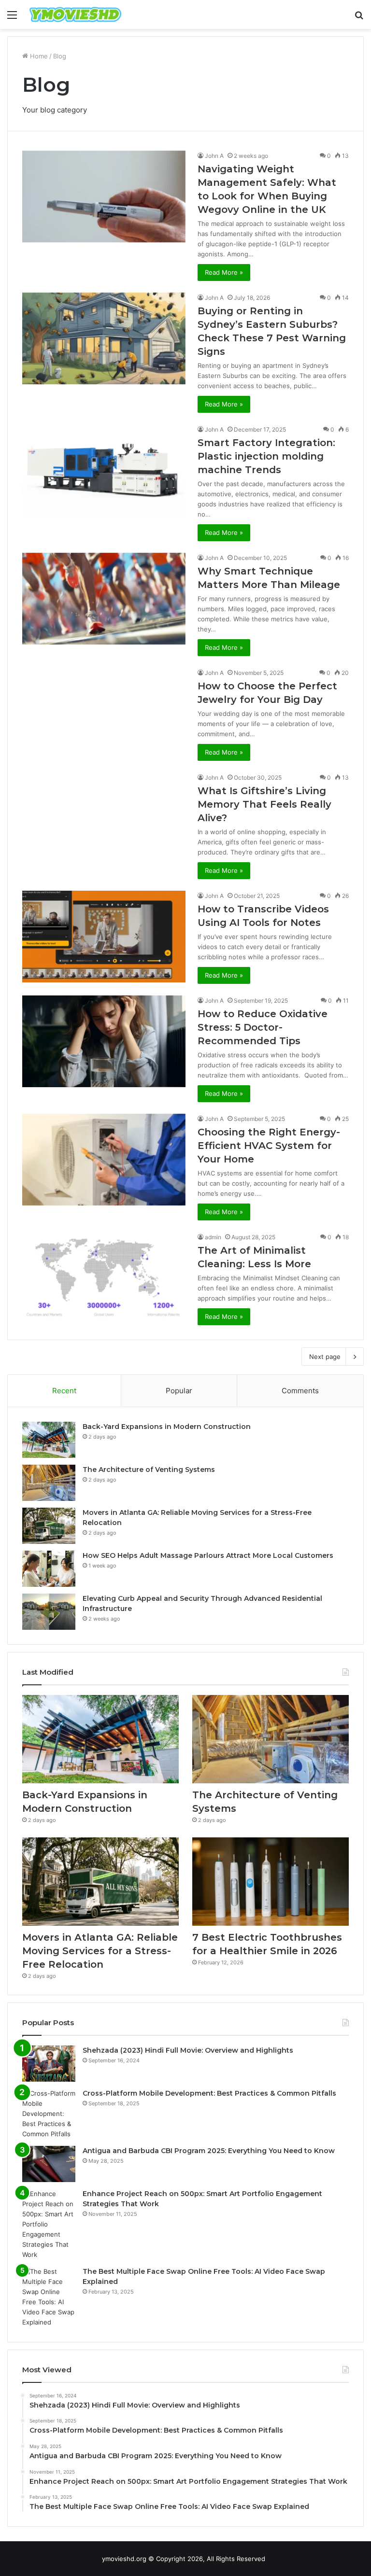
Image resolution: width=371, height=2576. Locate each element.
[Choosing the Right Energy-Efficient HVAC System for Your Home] (104, 1160)
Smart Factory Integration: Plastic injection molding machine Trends (266, 456)
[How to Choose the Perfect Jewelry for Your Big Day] (104, 714)
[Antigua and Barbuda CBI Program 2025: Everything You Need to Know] (49, 2164)
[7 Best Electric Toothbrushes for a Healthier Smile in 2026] (271, 1882)
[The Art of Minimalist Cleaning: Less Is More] (104, 1278)
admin (213, 1237)
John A (214, 156)
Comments (300, 1391)
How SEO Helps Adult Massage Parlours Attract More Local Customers (208, 1555)
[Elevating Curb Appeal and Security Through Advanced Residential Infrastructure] (49, 1612)
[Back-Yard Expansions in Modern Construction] (49, 1440)
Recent (64, 1391)
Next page (325, 1357)
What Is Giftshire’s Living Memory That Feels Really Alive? (264, 804)
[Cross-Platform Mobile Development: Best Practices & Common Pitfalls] (49, 2114)
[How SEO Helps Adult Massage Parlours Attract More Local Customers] (49, 1569)
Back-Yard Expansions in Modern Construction (167, 1427)
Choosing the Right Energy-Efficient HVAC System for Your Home (269, 1146)
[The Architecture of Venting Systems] (49, 1483)
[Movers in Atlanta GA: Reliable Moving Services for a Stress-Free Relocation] (49, 1526)
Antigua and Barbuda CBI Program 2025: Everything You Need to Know (209, 2151)
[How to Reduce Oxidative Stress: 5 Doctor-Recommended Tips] (104, 1042)
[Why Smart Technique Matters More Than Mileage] (104, 599)
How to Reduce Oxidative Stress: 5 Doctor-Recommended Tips (263, 1027)
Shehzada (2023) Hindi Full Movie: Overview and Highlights (188, 2050)
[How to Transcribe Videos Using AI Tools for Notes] (104, 937)
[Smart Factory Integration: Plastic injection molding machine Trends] (104, 470)
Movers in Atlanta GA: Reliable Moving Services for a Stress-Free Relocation (100, 1951)
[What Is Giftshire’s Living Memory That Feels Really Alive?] (104, 819)
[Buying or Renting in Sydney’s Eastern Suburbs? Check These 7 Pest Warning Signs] (104, 339)
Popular (179, 1391)
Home (38, 56)
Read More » (224, 272)
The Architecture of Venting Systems (149, 1470)
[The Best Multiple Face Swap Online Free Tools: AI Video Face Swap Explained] (49, 2297)
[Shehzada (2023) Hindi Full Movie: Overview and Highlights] (49, 2064)
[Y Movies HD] (75, 14)
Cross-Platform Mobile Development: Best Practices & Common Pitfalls (209, 2093)
